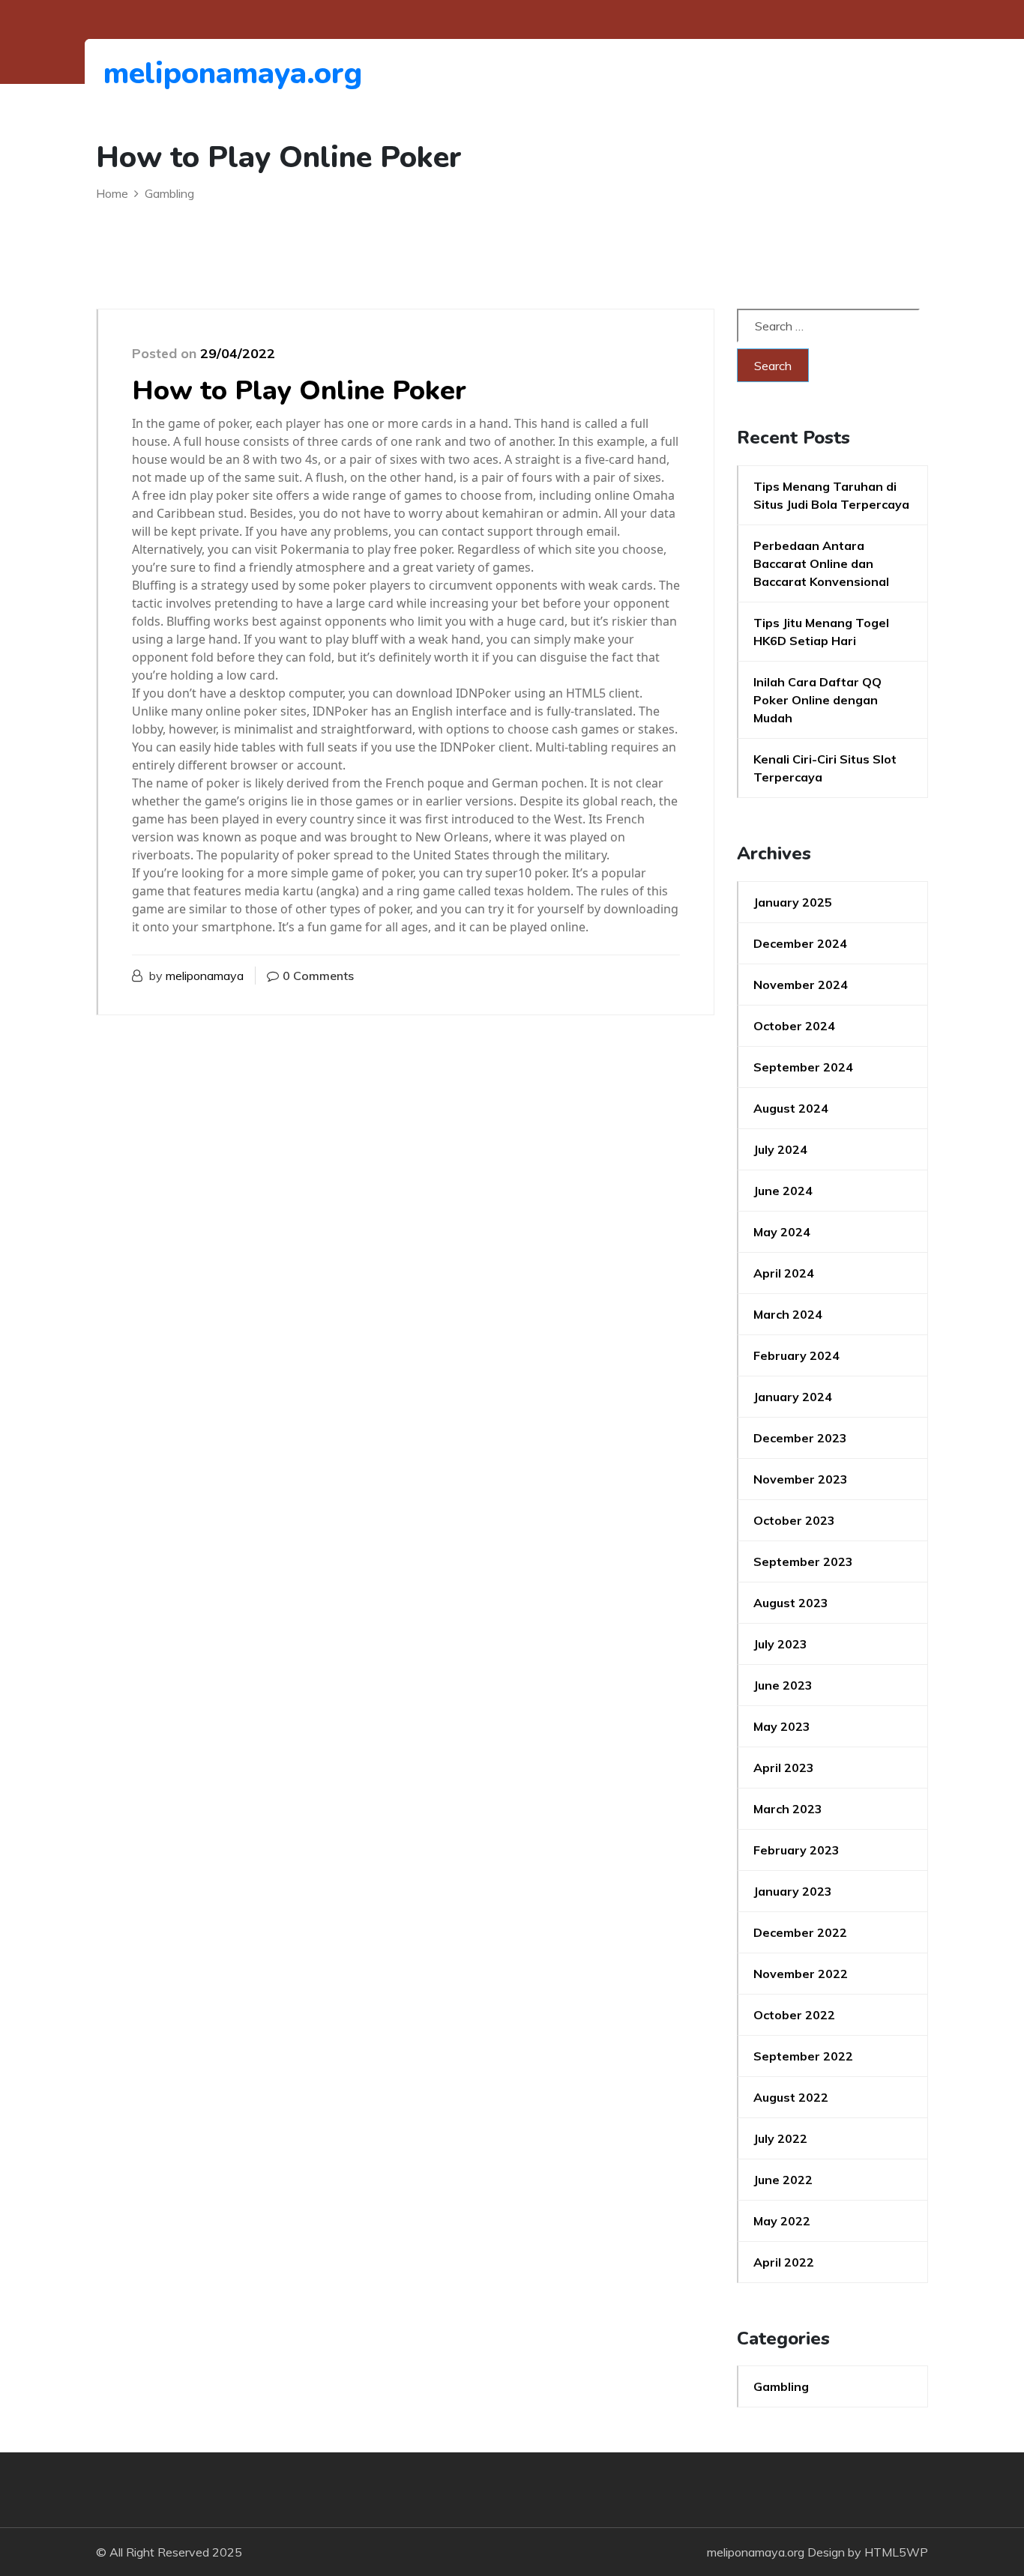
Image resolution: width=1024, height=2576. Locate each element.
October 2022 (794, 2015)
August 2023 (791, 1603)
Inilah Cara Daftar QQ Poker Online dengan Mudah (817, 700)
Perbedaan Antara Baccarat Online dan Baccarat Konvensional (821, 563)
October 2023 (794, 1520)
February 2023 (796, 1850)
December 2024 (800, 943)
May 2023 (782, 1726)
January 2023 (793, 1891)
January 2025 (793, 902)
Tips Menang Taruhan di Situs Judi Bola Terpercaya (831, 495)
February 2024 (796, 1355)
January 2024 (793, 1397)
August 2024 (791, 1108)
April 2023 (784, 1768)
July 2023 (780, 1644)
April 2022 (784, 2262)
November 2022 (801, 1974)
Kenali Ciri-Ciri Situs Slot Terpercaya (825, 768)
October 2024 (794, 1026)
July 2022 (780, 2138)
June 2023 (783, 1685)
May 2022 (782, 2221)
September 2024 (803, 1067)
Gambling (781, 2386)
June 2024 (783, 1191)
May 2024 (782, 1232)
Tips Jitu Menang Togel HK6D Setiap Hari (821, 632)
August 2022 (791, 2097)
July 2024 (780, 1149)
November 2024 (801, 985)
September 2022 (803, 2056)
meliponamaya (205, 976)
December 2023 (800, 1438)
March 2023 (788, 1809)
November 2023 (801, 1479)
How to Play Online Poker (299, 391)
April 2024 (784, 1273)
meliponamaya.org (186, 73)
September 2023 (803, 1561)
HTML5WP (896, 2552)
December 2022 (800, 1932)
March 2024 (788, 1314)
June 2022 (783, 2180)
